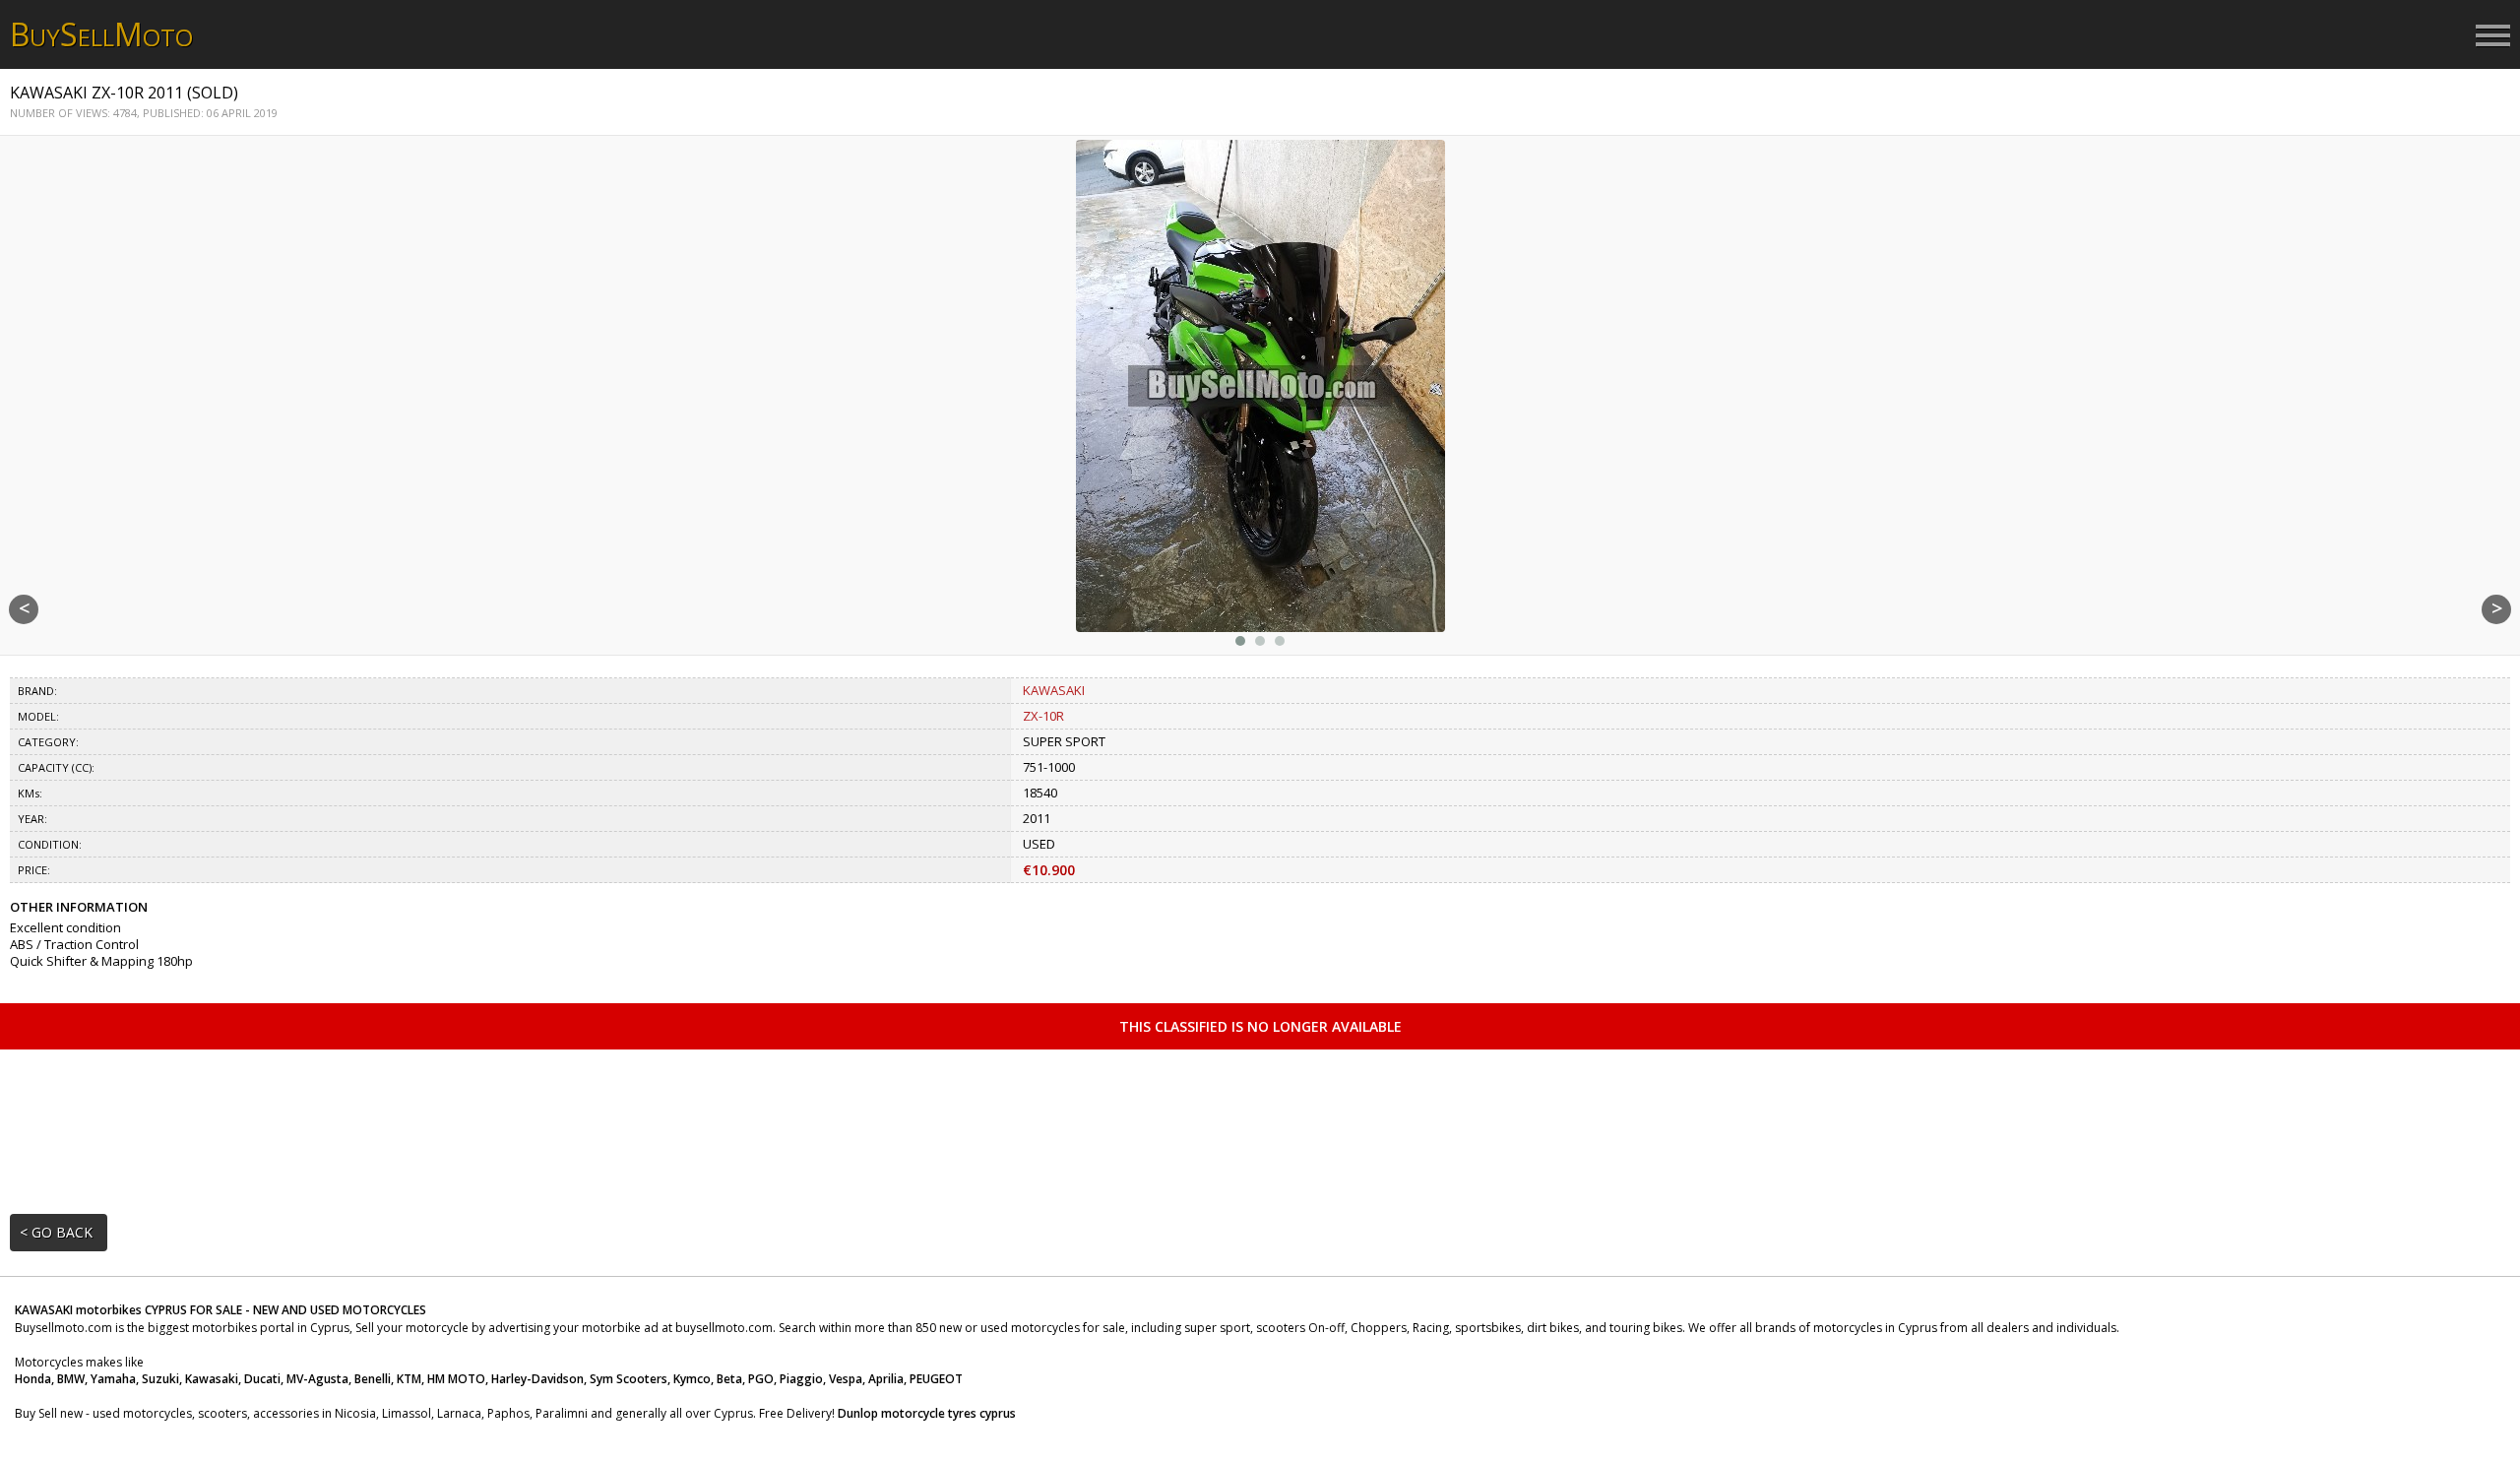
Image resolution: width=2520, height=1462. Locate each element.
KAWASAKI (1054, 690)
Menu (2493, 36)
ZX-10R (1043, 716)
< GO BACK (56, 1232)
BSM (101, 34)
